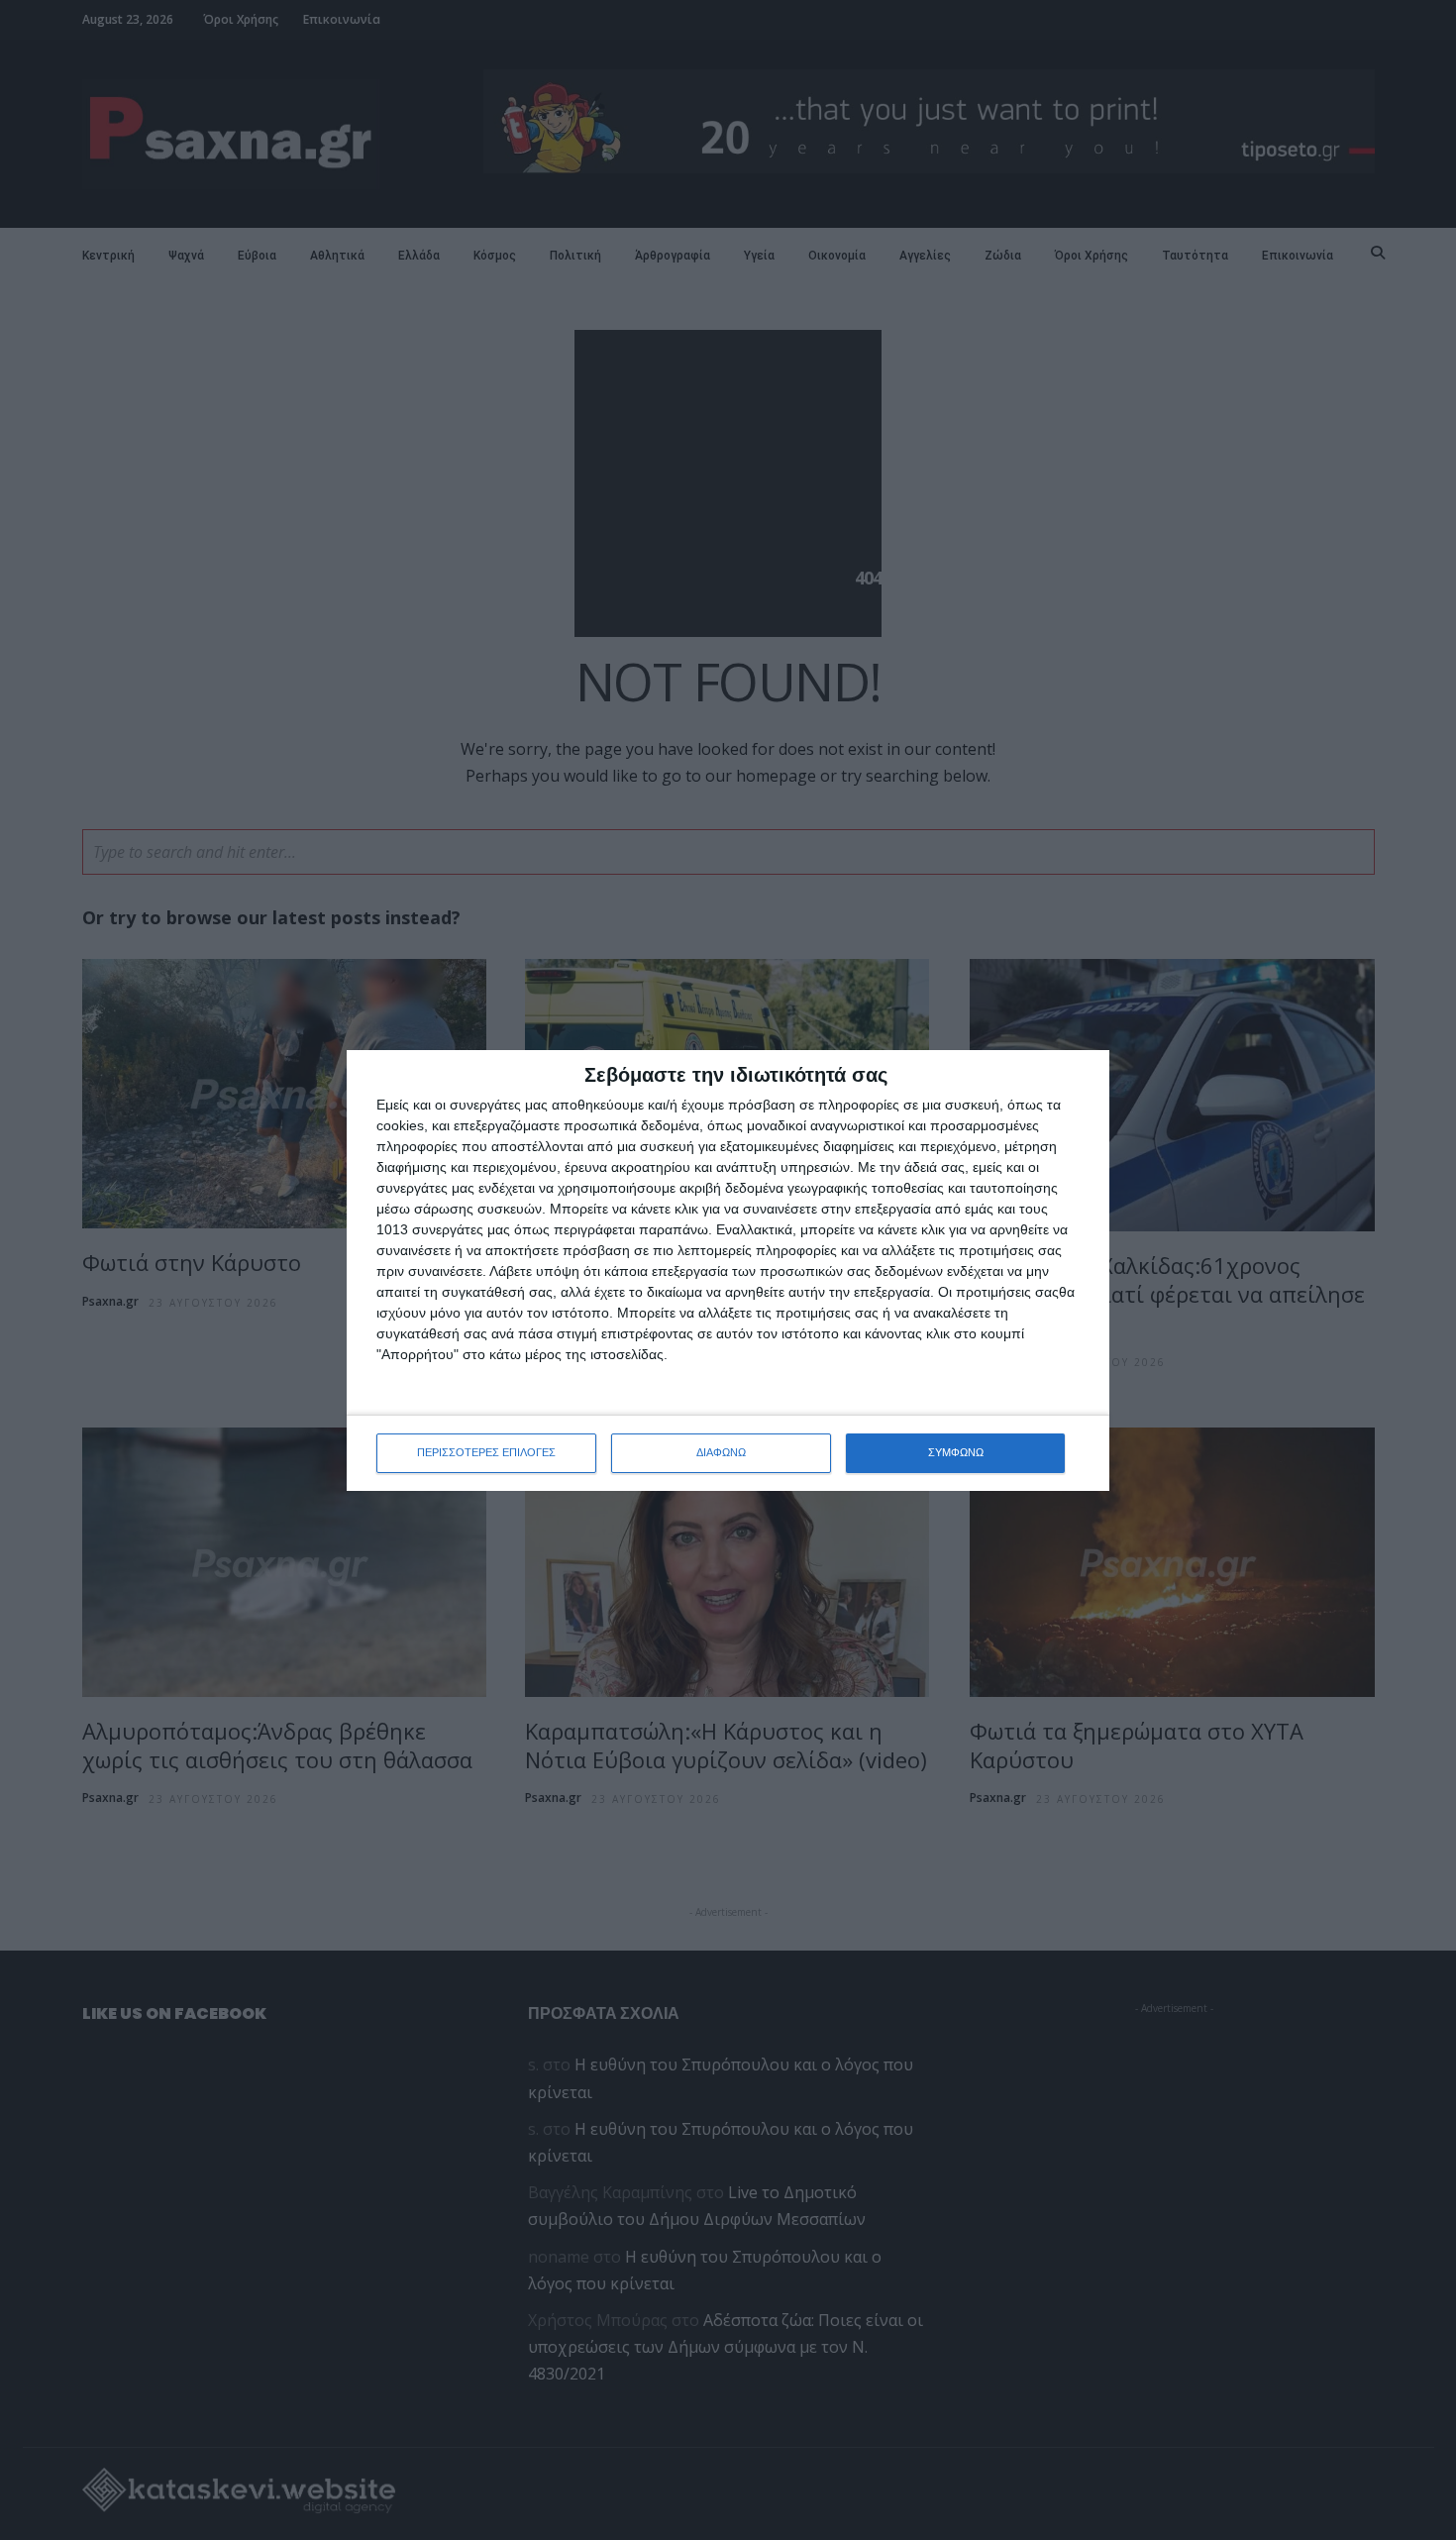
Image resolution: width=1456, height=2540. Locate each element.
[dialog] (728, 1270)
